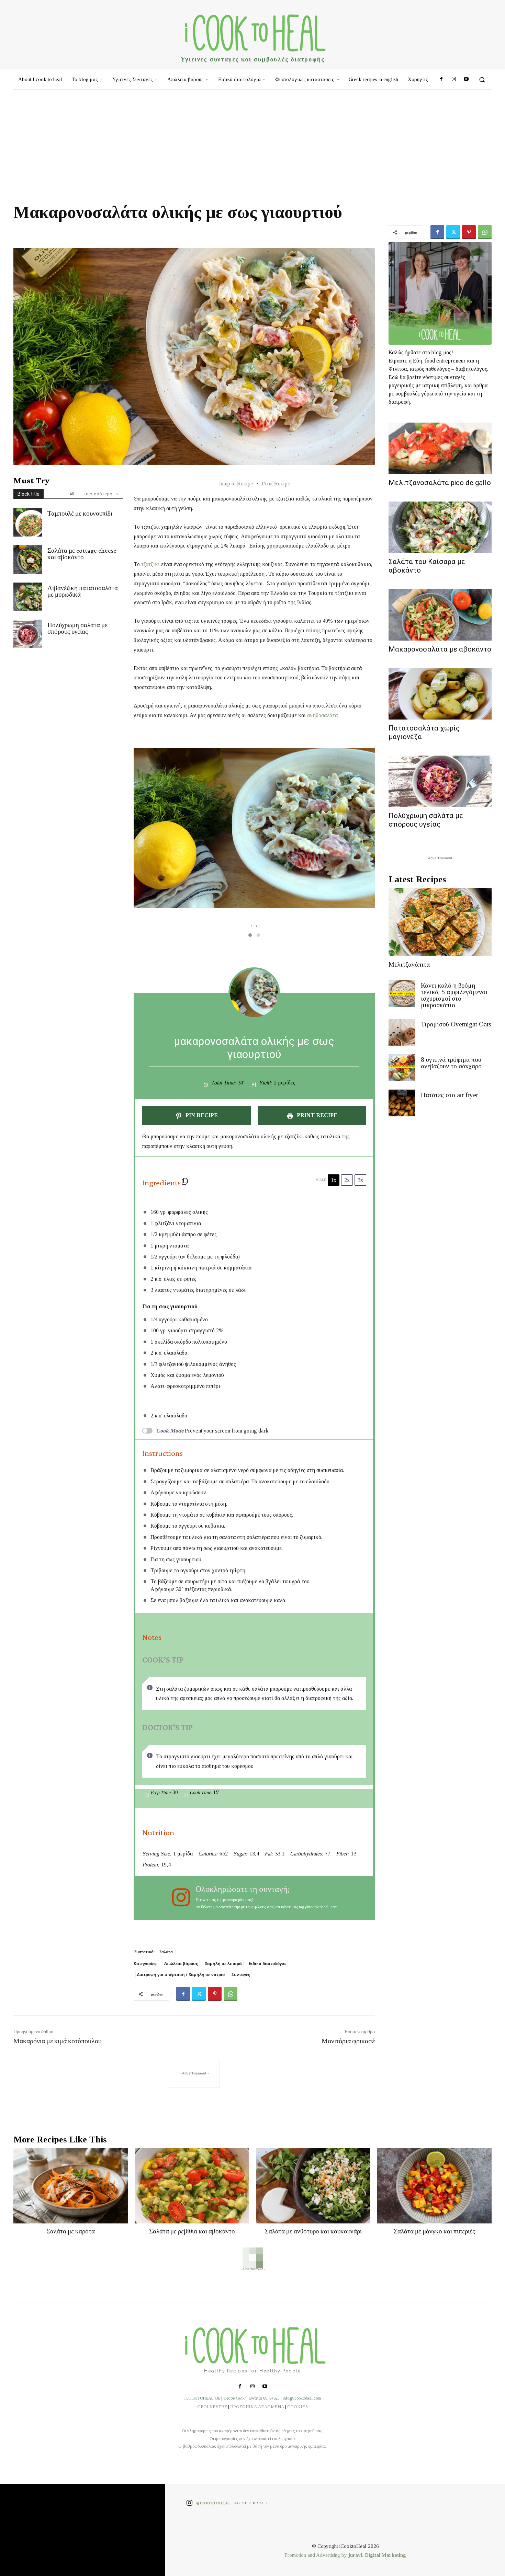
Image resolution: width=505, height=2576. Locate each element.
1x (334, 1180)
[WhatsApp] (485, 232)
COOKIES (298, 2407)
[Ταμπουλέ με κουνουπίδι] (28, 522)
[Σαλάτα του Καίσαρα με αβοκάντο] (440, 527)
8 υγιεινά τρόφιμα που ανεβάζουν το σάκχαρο (451, 1063)
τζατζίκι (151, 564)
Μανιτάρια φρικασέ (348, 2041)
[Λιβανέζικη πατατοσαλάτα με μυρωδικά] (28, 597)
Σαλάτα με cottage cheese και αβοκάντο (82, 554)
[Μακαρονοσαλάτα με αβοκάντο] (440, 615)
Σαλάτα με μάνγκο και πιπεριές (434, 2231)
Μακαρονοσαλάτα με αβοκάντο (440, 649)
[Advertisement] (252, 141)
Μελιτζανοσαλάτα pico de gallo (440, 483)
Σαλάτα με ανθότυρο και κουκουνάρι (313, 2231)
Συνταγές (241, 1974)
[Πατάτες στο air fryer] (402, 1103)
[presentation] (252, 925)
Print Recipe (276, 484)
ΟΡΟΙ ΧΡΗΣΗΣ (212, 2407)
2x (347, 1180)
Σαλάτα (166, 1952)
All (72, 494)
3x (360, 1180)
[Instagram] (453, 80)
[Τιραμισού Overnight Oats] (402, 1032)
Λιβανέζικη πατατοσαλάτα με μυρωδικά (83, 591)
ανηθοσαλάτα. (323, 715)
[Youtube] (466, 80)
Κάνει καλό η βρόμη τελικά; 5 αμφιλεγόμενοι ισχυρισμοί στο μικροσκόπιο (454, 995)
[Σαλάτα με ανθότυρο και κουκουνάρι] (313, 2186)
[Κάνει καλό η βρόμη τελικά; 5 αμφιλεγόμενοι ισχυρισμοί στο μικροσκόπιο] (402, 993)
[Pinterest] (469, 232)
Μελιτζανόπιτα (409, 964)
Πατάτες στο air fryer (450, 1095)
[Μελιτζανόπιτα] (440, 922)
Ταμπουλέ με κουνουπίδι (80, 513)
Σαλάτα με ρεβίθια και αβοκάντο (192, 2231)
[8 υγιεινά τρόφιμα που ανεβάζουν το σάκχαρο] (402, 1068)
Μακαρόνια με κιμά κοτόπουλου (58, 2041)
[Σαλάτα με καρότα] (71, 2186)
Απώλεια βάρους (181, 1963)
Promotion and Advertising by (316, 2555)
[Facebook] (441, 80)
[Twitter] (453, 232)
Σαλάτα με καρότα (71, 2231)
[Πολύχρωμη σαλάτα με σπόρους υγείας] (28, 634)
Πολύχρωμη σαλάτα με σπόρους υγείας (77, 628)
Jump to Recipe (236, 484)
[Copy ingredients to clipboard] (185, 1181)
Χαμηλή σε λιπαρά (223, 1963)
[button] (482, 80)
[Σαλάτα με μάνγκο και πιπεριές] (434, 2186)
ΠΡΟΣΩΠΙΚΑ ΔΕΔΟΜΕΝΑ (257, 2407)
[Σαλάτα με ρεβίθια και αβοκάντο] (192, 2186)
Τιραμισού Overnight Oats (456, 1024)
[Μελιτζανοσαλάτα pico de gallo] (440, 448)
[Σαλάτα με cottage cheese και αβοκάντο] (28, 559)
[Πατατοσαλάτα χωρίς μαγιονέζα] (440, 694)
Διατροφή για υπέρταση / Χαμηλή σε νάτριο (181, 1974)
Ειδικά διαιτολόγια (267, 1963)
